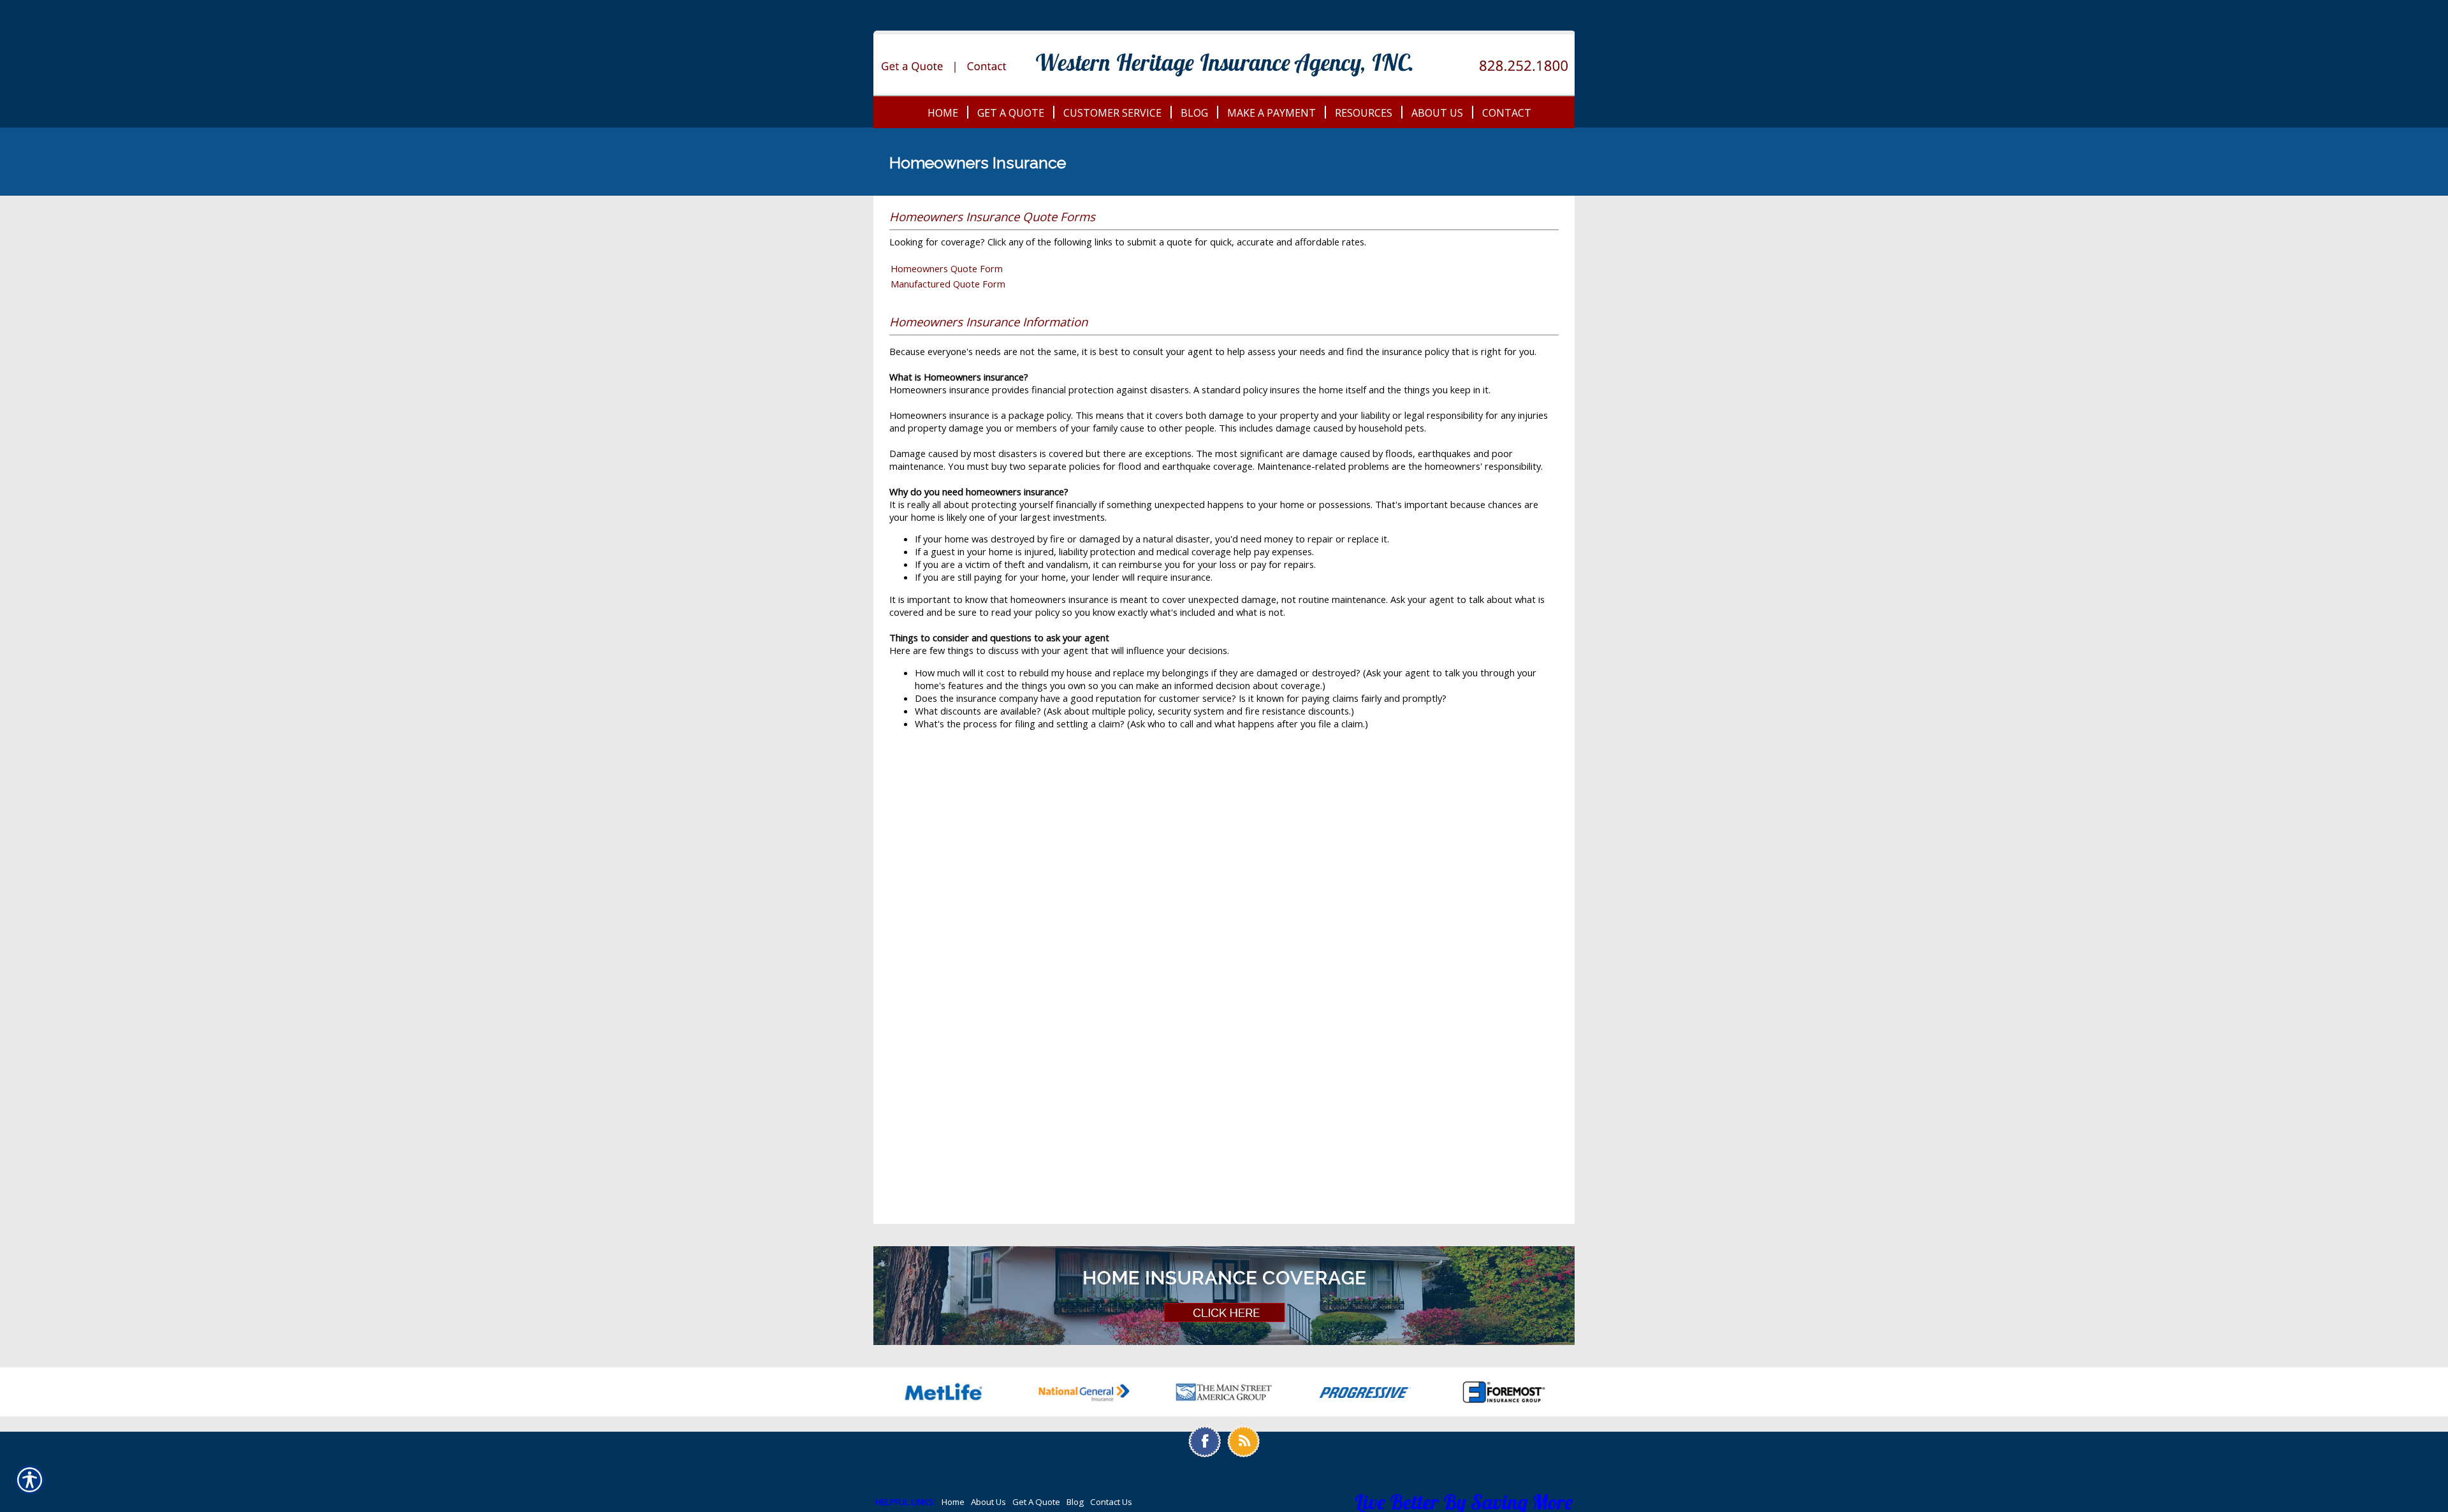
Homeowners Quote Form (947, 268)
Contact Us (1111, 1502)
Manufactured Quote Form (948, 284)
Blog (1075, 1502)
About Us (988, 1502)
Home (953, 1502)
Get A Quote (1036, 1502)
